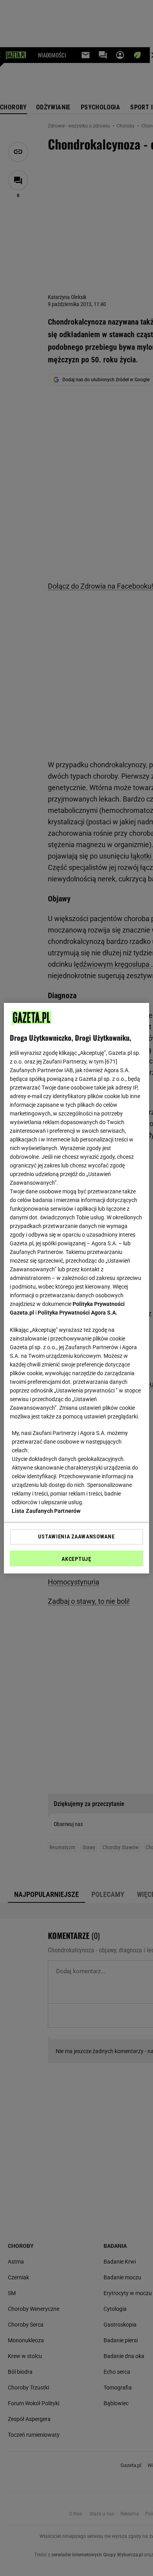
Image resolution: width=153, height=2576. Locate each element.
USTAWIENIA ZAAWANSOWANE (76, 1536)
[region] (77, 1288)
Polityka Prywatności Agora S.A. (77, 1313)
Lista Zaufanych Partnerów (46, 1511)
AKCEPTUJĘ (76, 1559)
